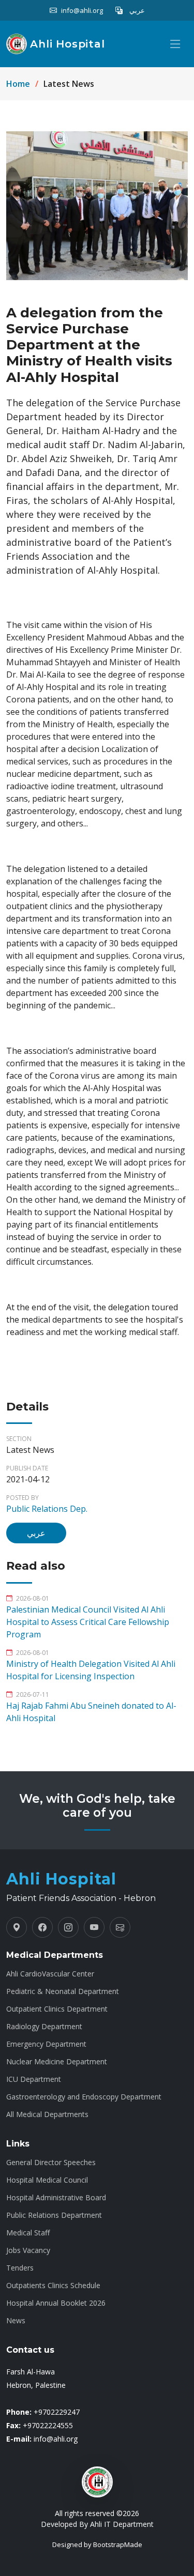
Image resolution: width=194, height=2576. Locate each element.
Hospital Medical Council (47, 2180)
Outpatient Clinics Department (57, 2009)
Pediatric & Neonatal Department (63, 1991)
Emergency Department (46, 2044)
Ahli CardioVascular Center (50, 1974)
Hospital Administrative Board (56, 2198)
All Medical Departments (47, 2114)
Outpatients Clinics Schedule (53, 2286)
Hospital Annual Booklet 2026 (56, 2303)
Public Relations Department (54, 2215)
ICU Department (34, 2079)
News (16, 2321)
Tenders (20, 2268)
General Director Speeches (51, 2163)
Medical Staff (28, 2233)
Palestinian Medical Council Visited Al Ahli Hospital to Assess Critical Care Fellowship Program (88, 1622)
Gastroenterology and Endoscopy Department (84, 2097)
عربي (36, 1533)
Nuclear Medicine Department (57, 2062)
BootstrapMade (118, 2544)
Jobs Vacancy (28, 2250)
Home (18, 84)
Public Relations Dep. (47, 1509)
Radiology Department (44, 2027)
